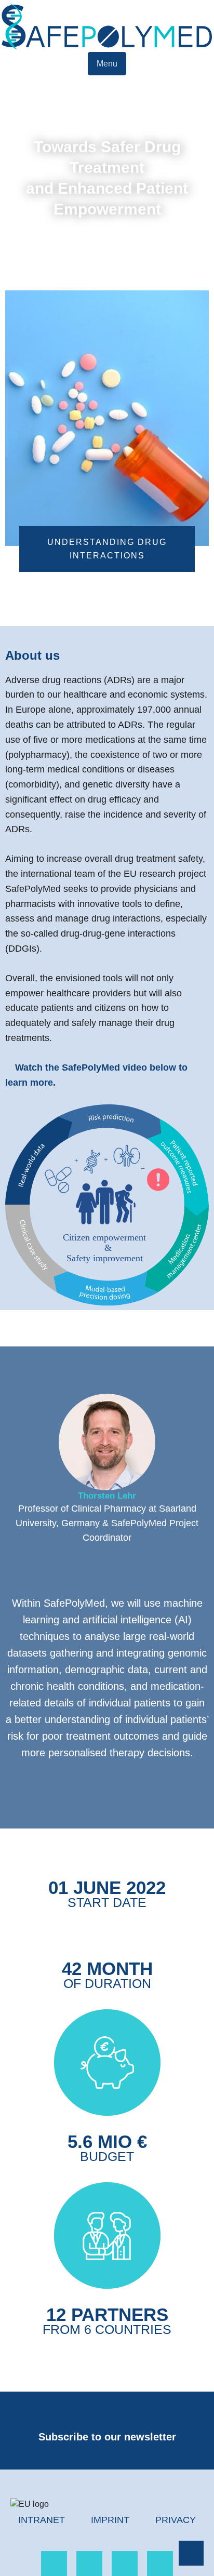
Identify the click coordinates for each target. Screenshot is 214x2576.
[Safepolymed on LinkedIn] (54, 2564)
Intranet (42, 2520)
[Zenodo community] (160, 2564)
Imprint (110, 2520)
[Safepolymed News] (125, 2564)
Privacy (176, 2520)
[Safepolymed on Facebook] (89, 2564)
